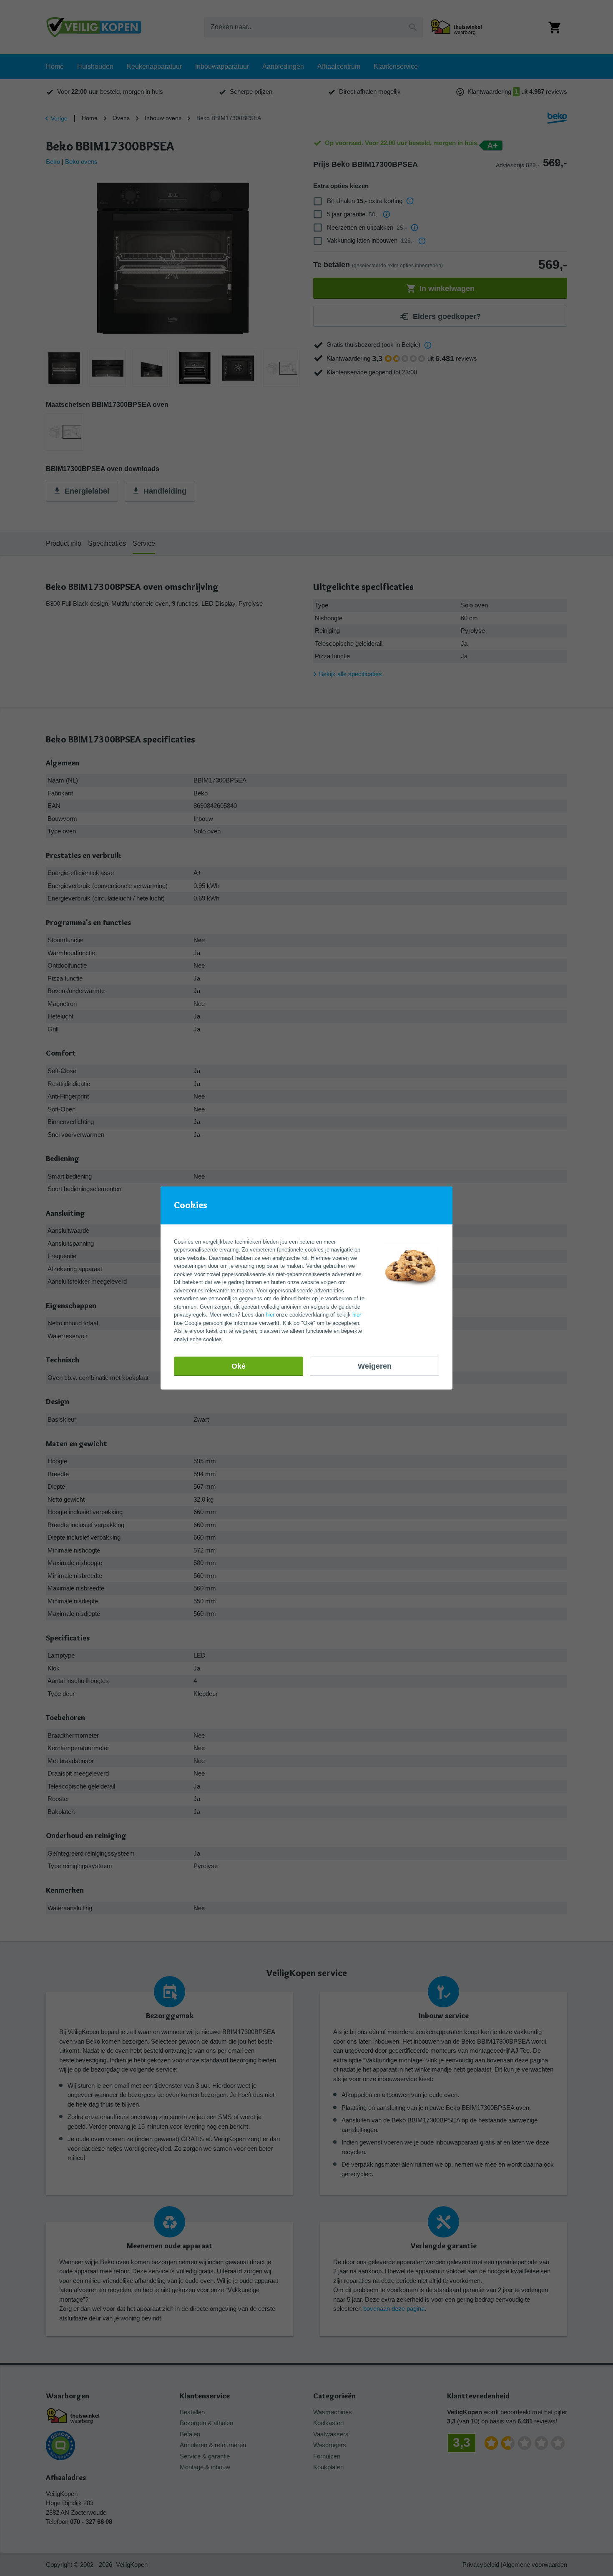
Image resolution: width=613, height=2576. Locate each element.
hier (270, 1315)
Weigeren (375, 1366)
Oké (239, 1366)
